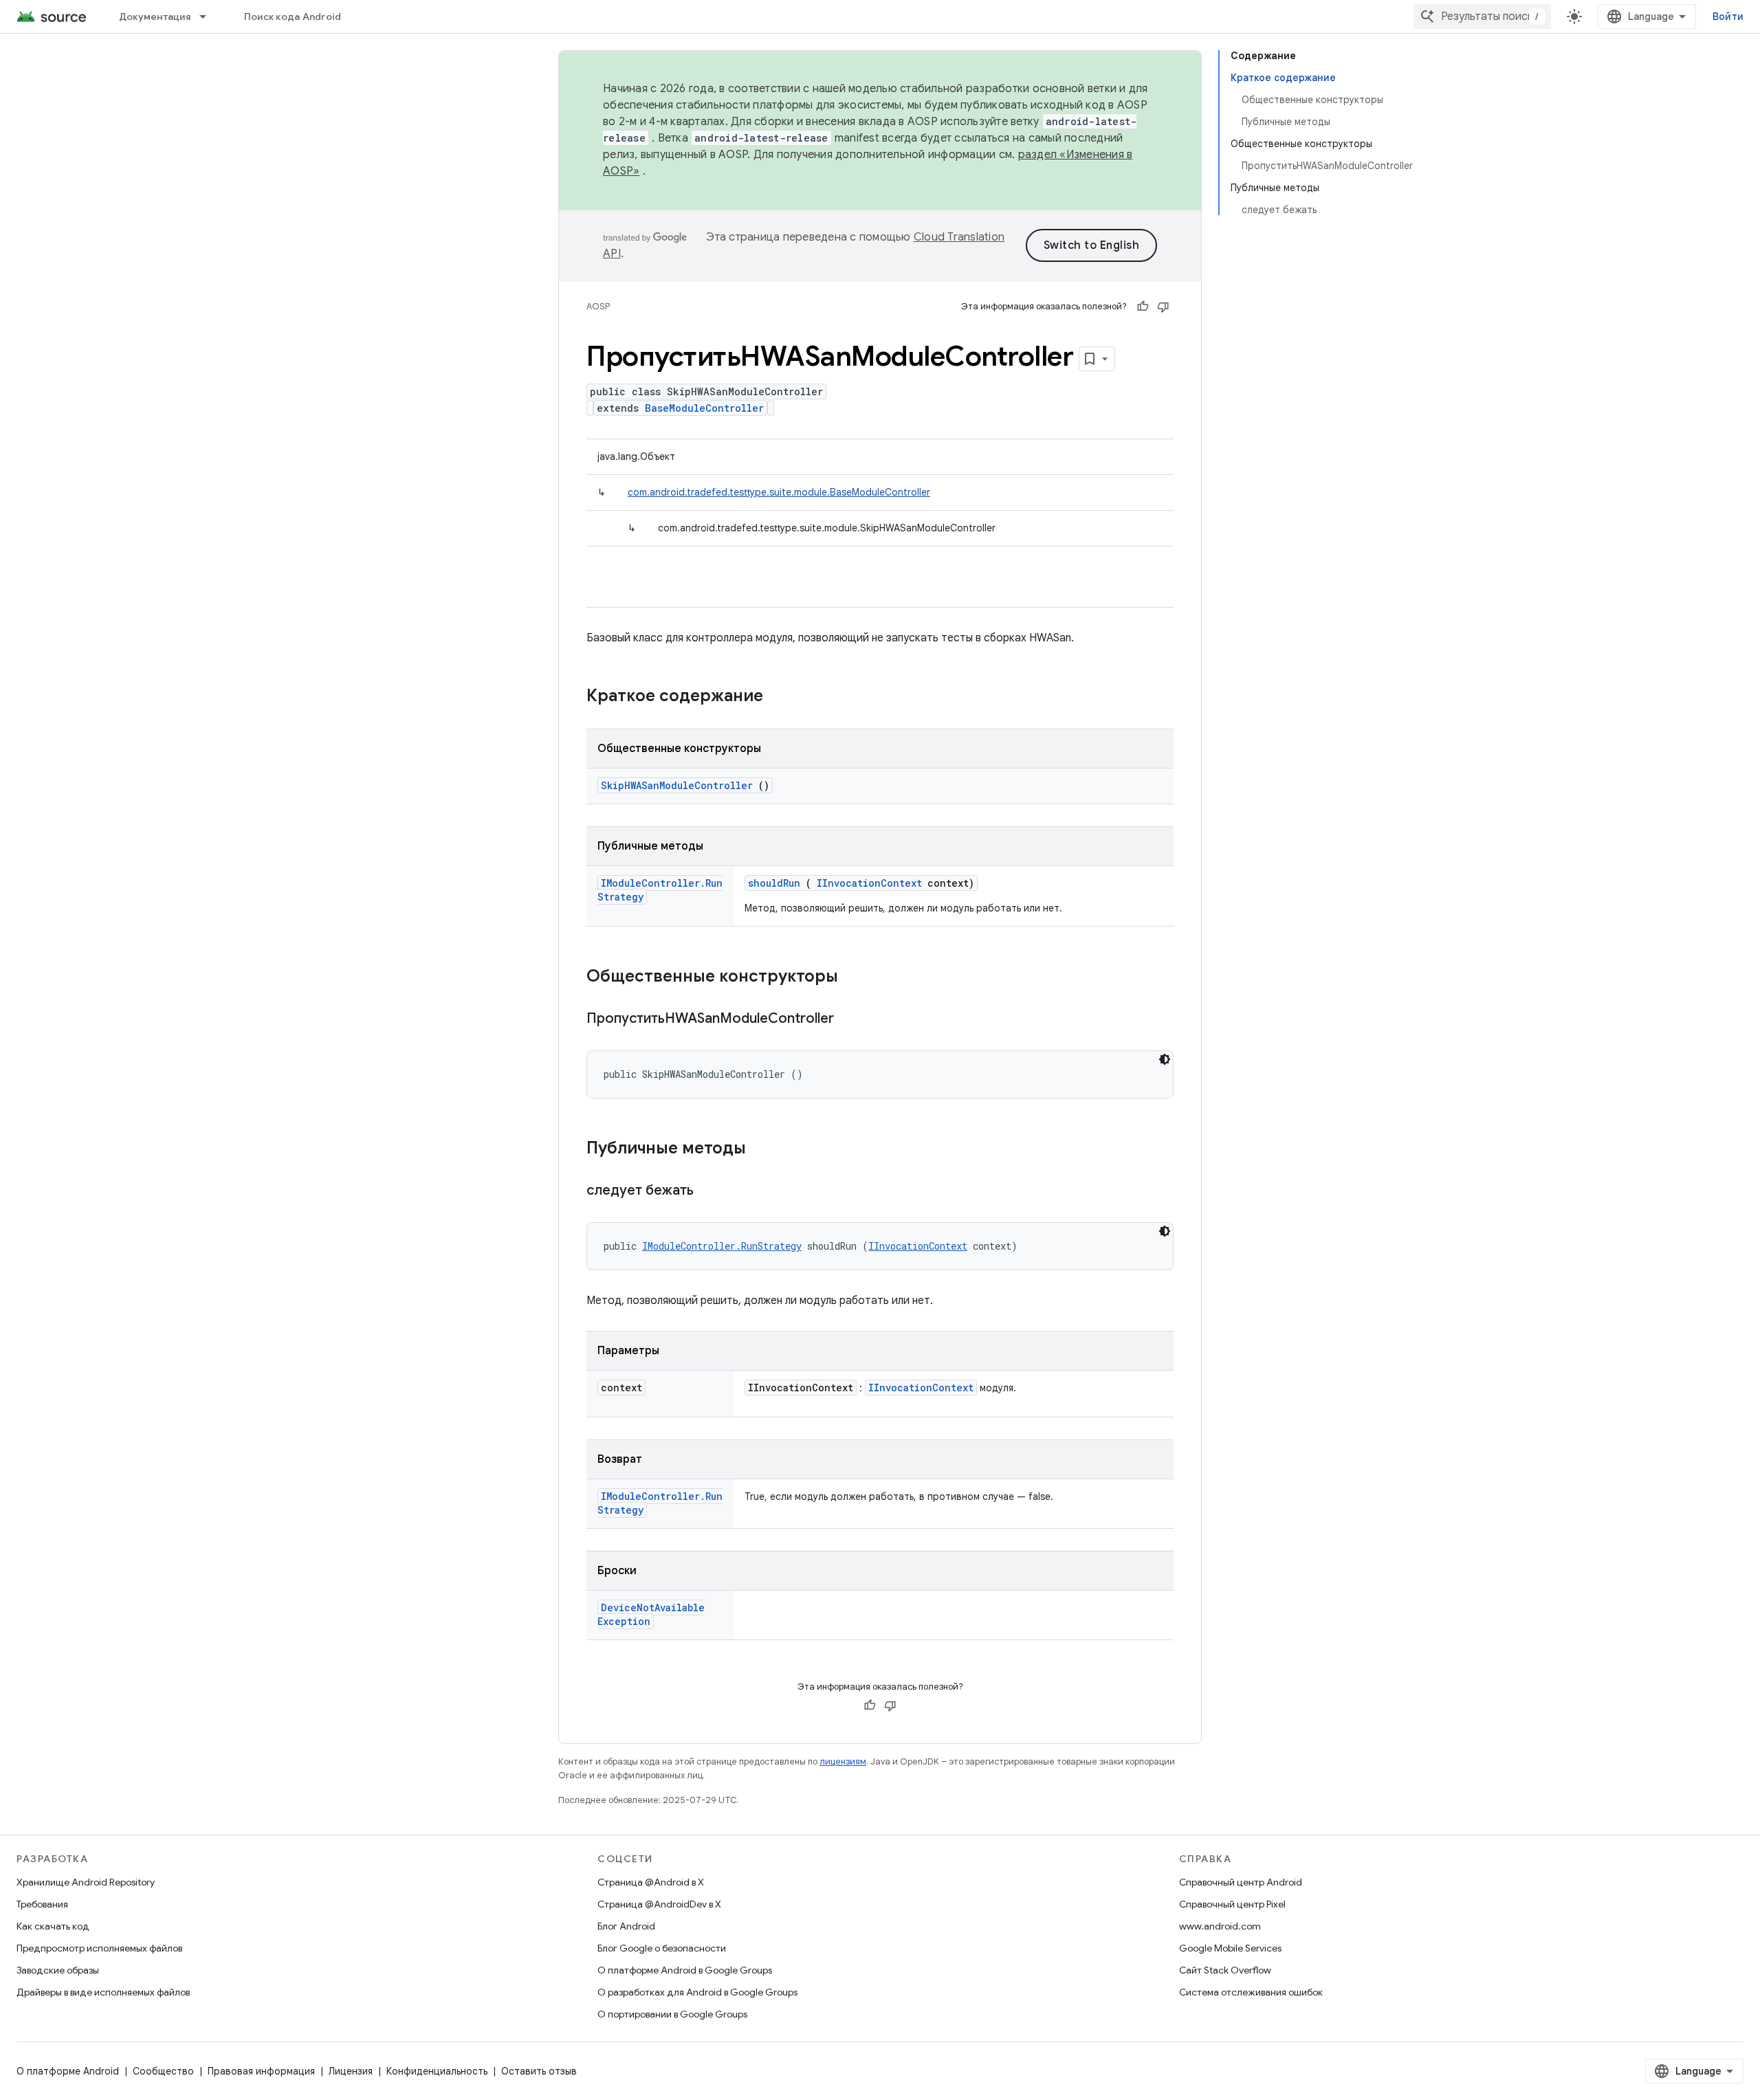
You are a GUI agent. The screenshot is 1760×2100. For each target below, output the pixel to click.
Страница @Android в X (651, 1882)
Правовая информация (261, 2071)
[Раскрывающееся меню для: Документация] (209, 16)
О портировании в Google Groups (672, 2014)
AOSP (598, 306)
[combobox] (1482, 16)
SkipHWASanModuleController (677, 785)
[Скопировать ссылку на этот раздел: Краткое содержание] (781, 697)
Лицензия (351, 2071)
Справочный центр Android (1241, 1882)
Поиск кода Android (293, 16)
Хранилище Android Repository (86, 1882)
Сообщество (163, 2071)
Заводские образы (58, 1970)
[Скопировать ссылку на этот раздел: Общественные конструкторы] (856, 977)
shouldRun (774, 883)
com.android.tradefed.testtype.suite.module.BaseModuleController (779, 492)
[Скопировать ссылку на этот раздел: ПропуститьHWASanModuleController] (851, 1019)
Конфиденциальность (437, 2071)
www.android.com (1220, 1926)
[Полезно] (1143, 307)
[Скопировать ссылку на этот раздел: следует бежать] (711, 1191)
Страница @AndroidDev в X (659, 1904)
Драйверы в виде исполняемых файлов (103, 1992)
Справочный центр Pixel (1232, 1904)
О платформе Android (68, 2071)
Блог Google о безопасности (662, 1948)
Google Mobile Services (1230, 1948)
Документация (155, 16)
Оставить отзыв (539, 2071)
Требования (42, 1904)
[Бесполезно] (1163, 307)
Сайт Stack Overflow (1225, 1970)
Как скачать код (53, 1926)
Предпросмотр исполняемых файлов (99, 1948)
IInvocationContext (869, 883)
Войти (1728, 16)
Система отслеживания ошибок (1251, 1992)
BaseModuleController (704, 408)
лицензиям (843, 1761)
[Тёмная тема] (1165, 1059)
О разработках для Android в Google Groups (697, 1992)
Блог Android (626, 1926)
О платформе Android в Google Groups (685, 1970)
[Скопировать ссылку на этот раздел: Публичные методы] (764, 1149)
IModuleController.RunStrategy (722, 1246)
